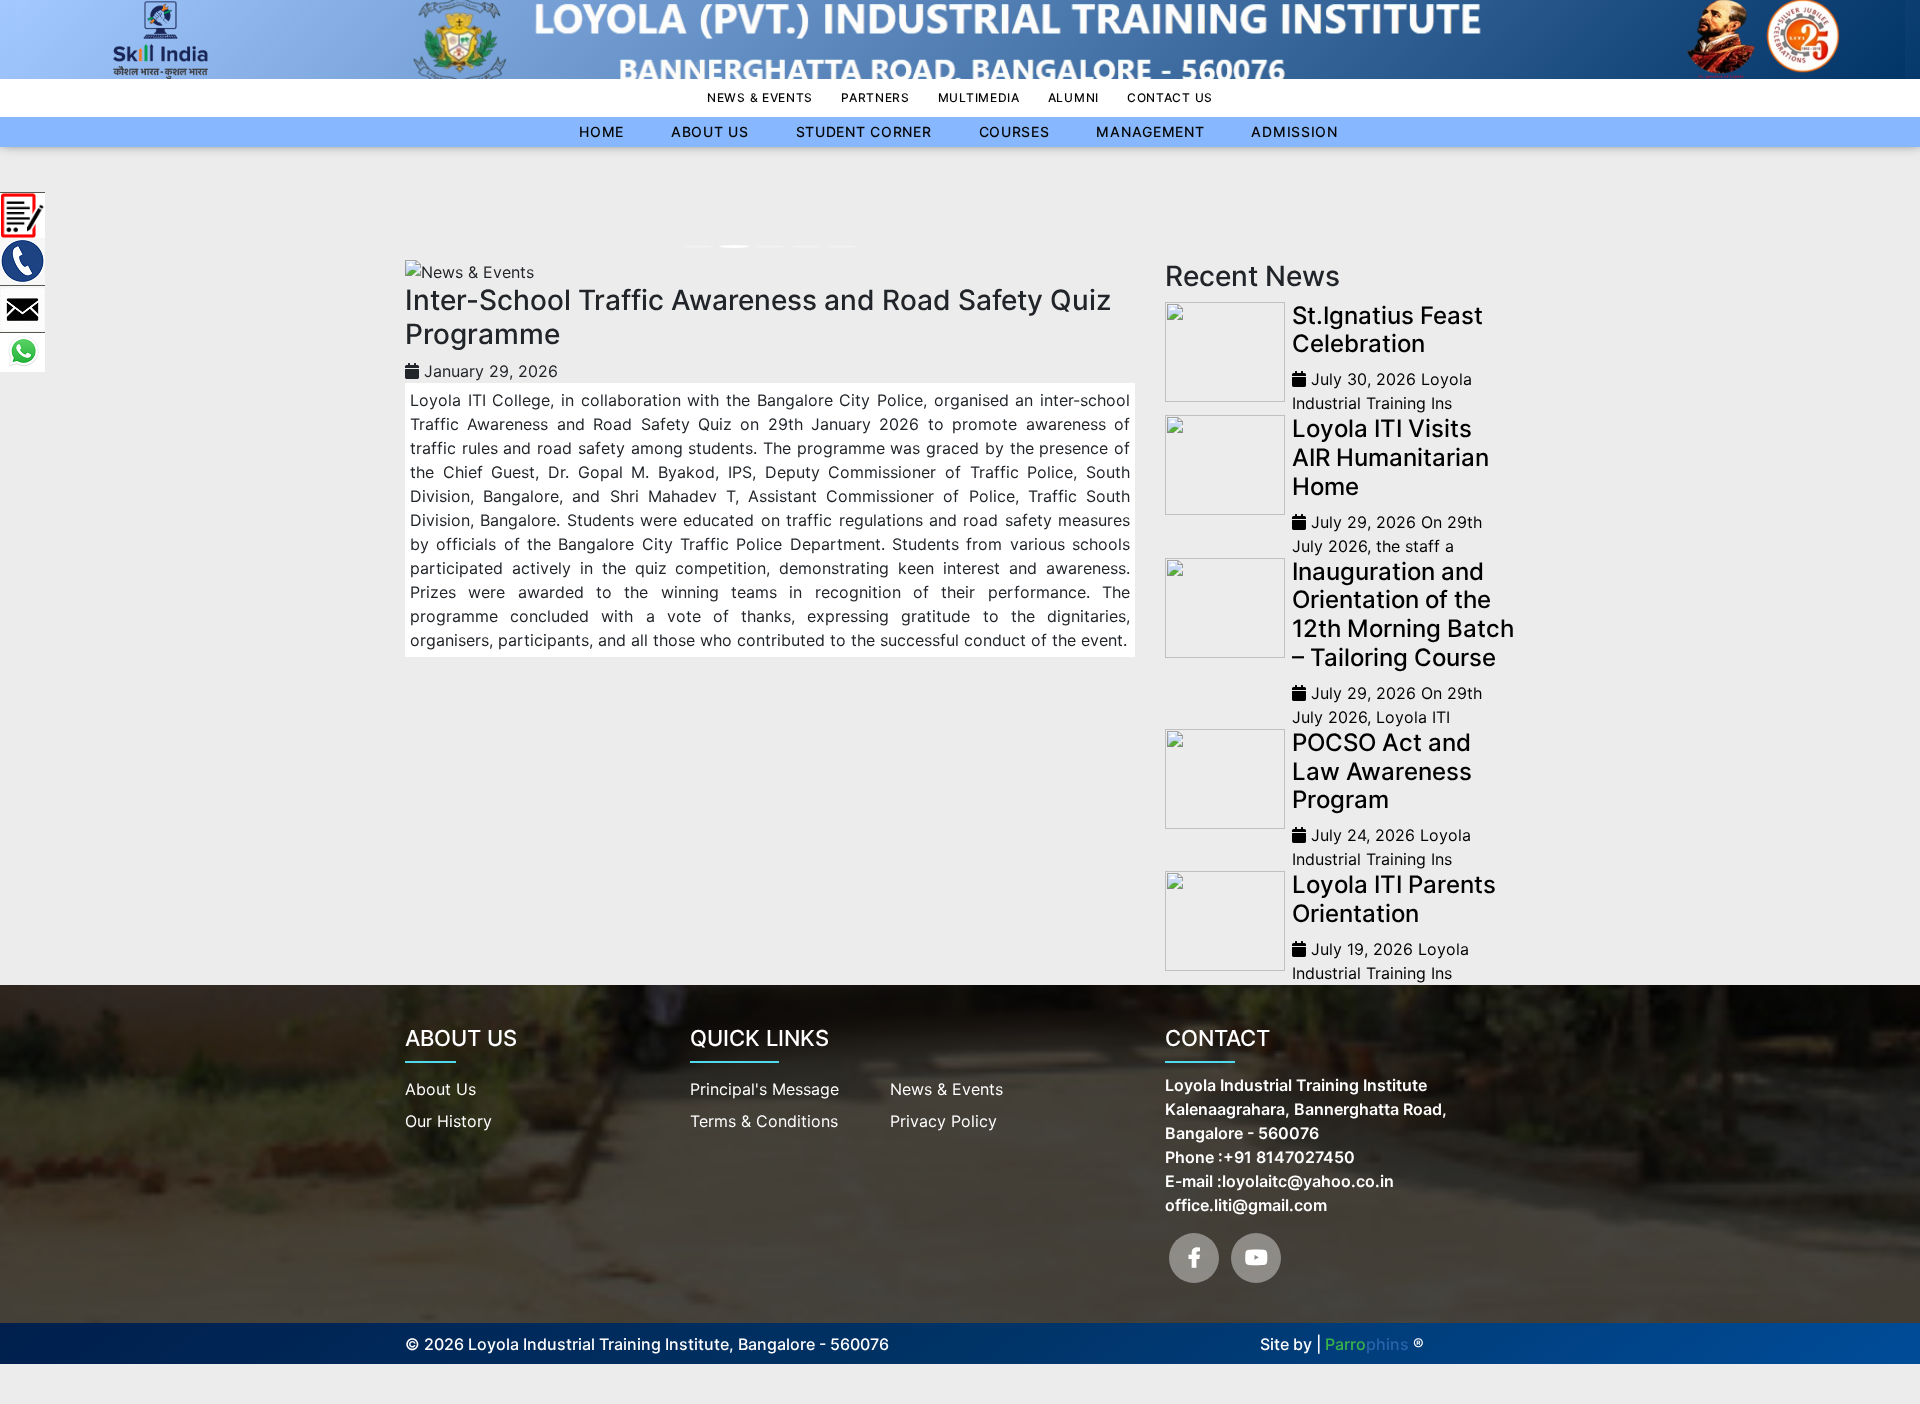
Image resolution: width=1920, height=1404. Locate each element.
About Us (440, 1089)
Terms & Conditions (764, 1121)
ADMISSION (1294, 131)
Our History (448, 1121)
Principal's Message (764, 1089)
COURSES (1014, 131)
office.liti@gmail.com (1246, 1205)
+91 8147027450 (1289, 1157)
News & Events (760, 97)
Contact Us (1170, 97)
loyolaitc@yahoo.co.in (1308, 1181)
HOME (601, 131)
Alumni (1073, 97)
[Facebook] (1194, 1258)
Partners (875, 97)
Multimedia (979, 97)
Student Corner (864, 131)
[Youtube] (1256, 1258)
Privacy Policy (943, 1121)
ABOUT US (710, 131)
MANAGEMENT (1150, 131)
